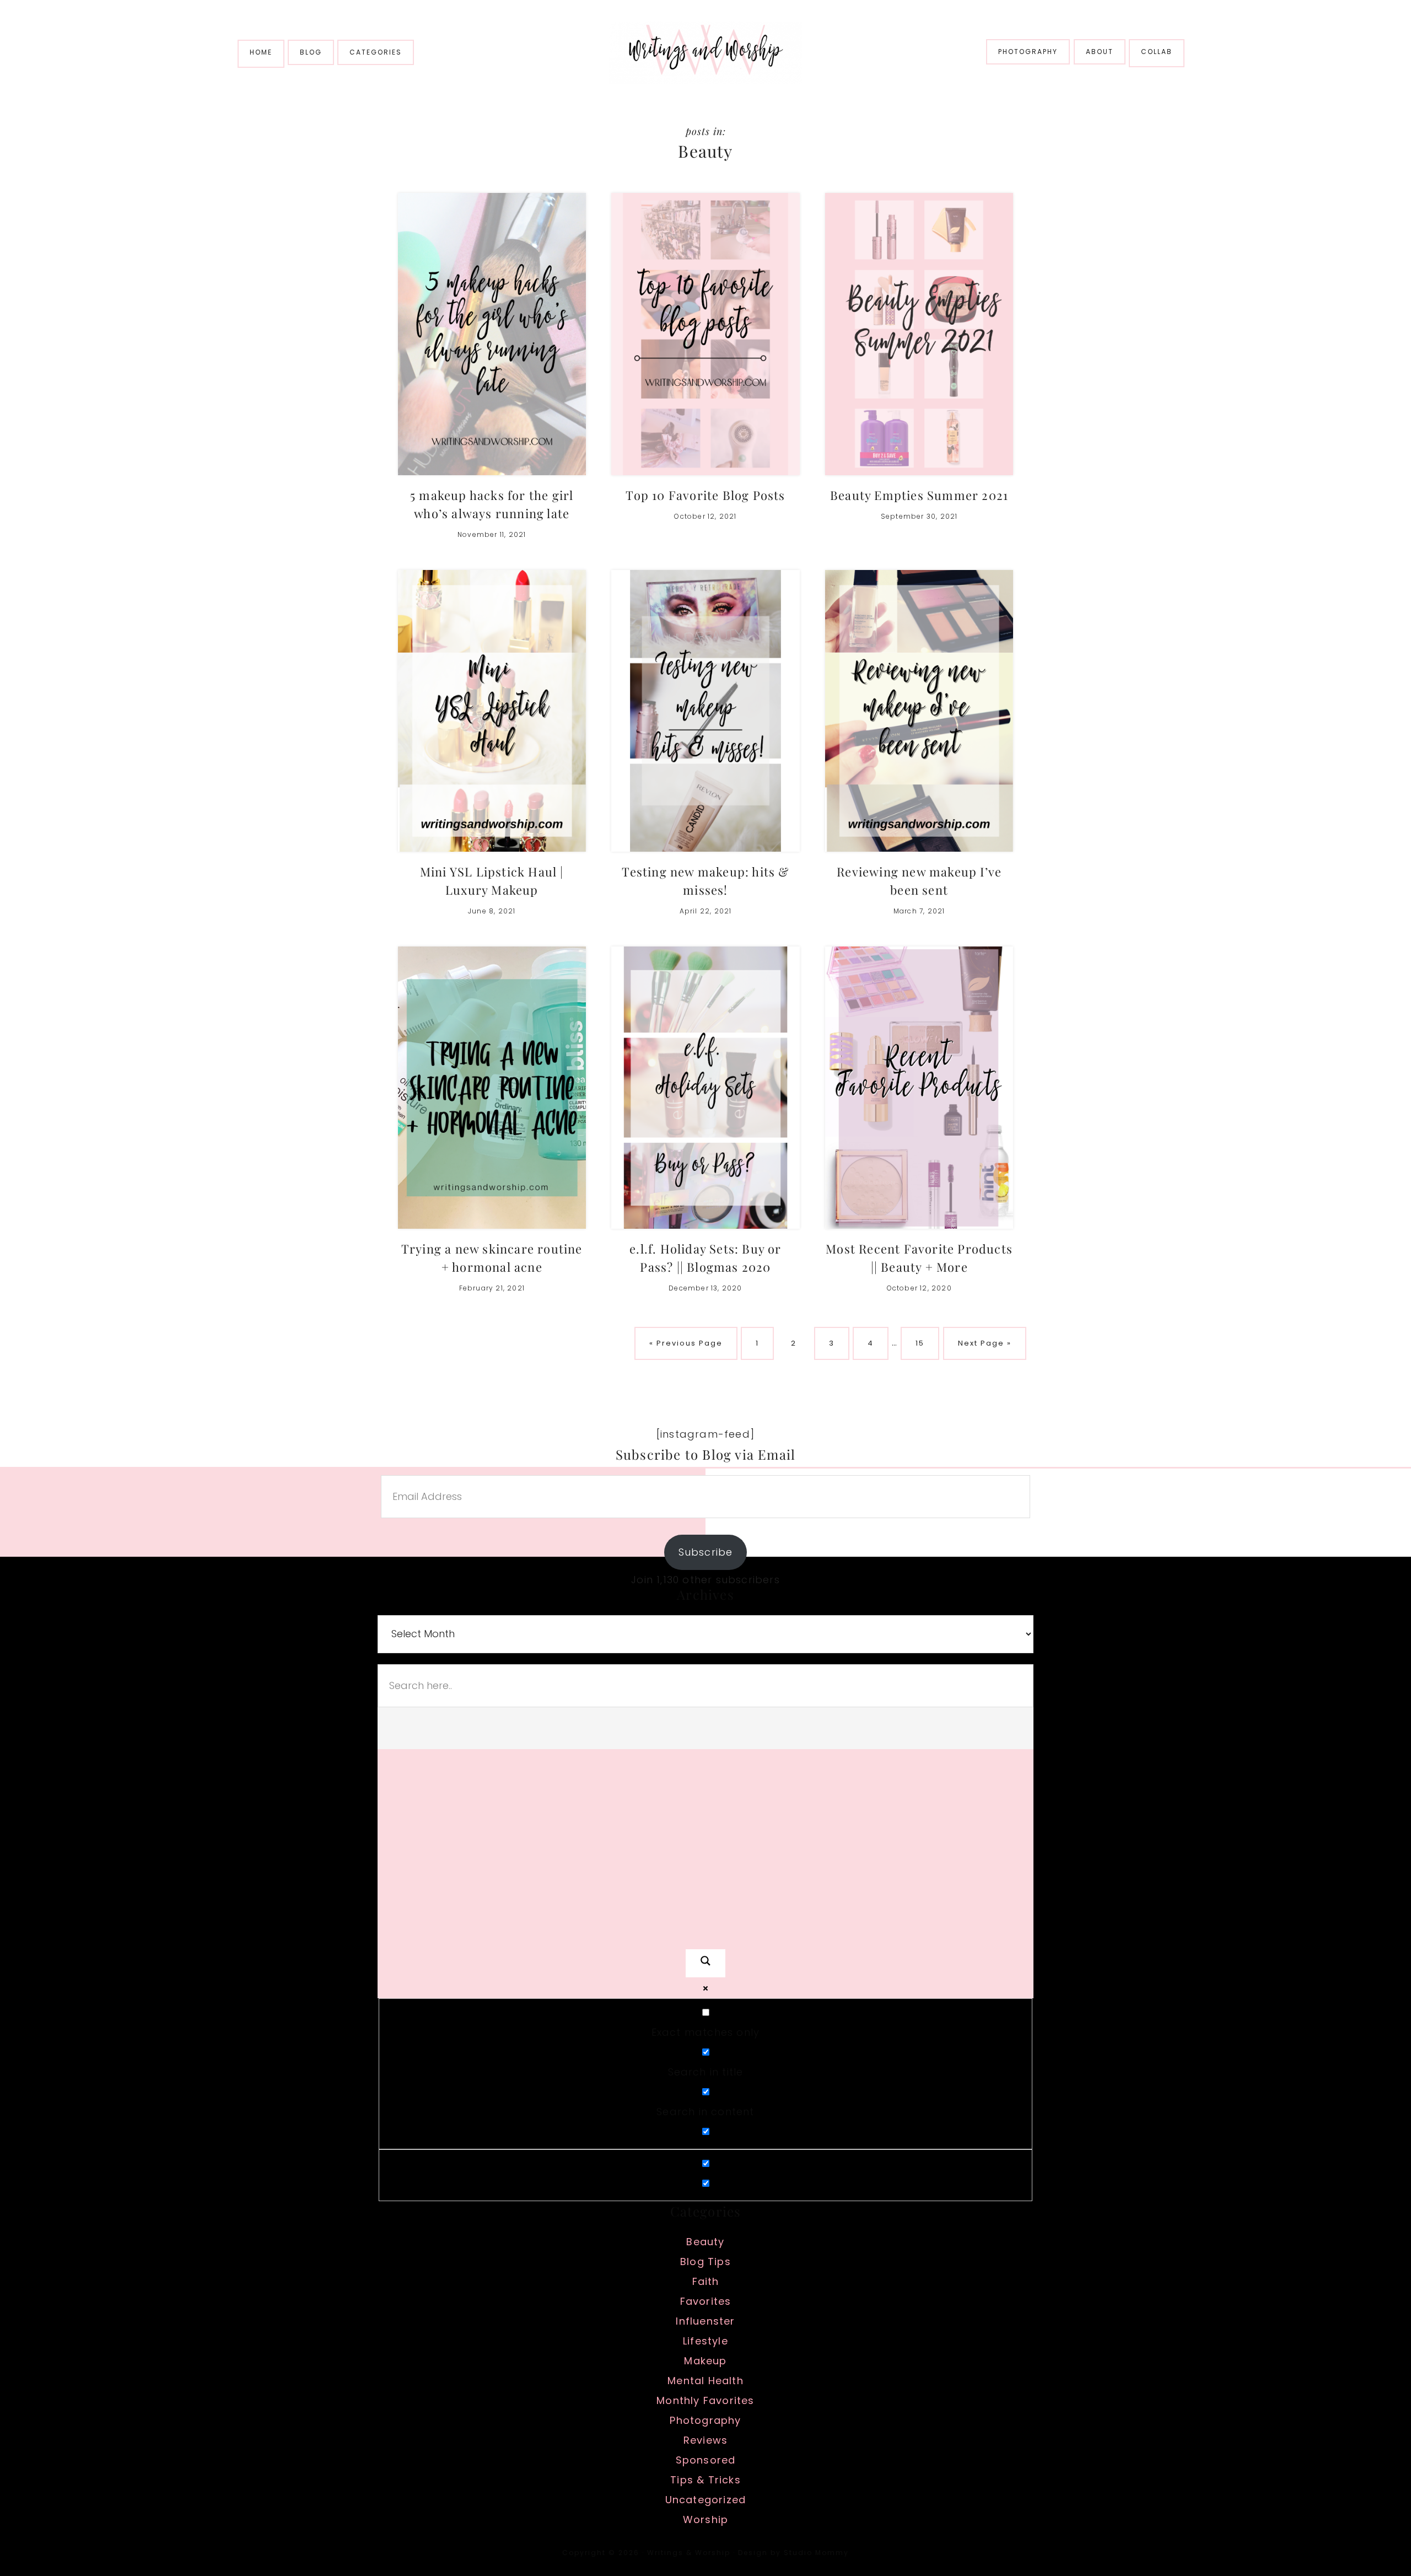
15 (927, 1343)
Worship (705, 2519)
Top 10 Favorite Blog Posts (705, 495)
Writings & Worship (705, 53)
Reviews (705, 2440)
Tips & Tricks (705, 2480)
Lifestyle (705, 2341)
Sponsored (706, 2460)
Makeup (705, 2361)
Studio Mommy (816, 2553)
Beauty (705, 2242)
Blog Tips (705, 2262)
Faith (706, 2281)
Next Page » (984, 1349)
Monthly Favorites (705, 2400)
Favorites (706, 2301)
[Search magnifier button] (705, 1964)
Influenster (705, 2321)
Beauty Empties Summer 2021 (919, 495)
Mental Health (705, 2381)
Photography (705, 2420)
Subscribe (706, 1552)
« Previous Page (686, 1349)
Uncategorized (706, 2500)
